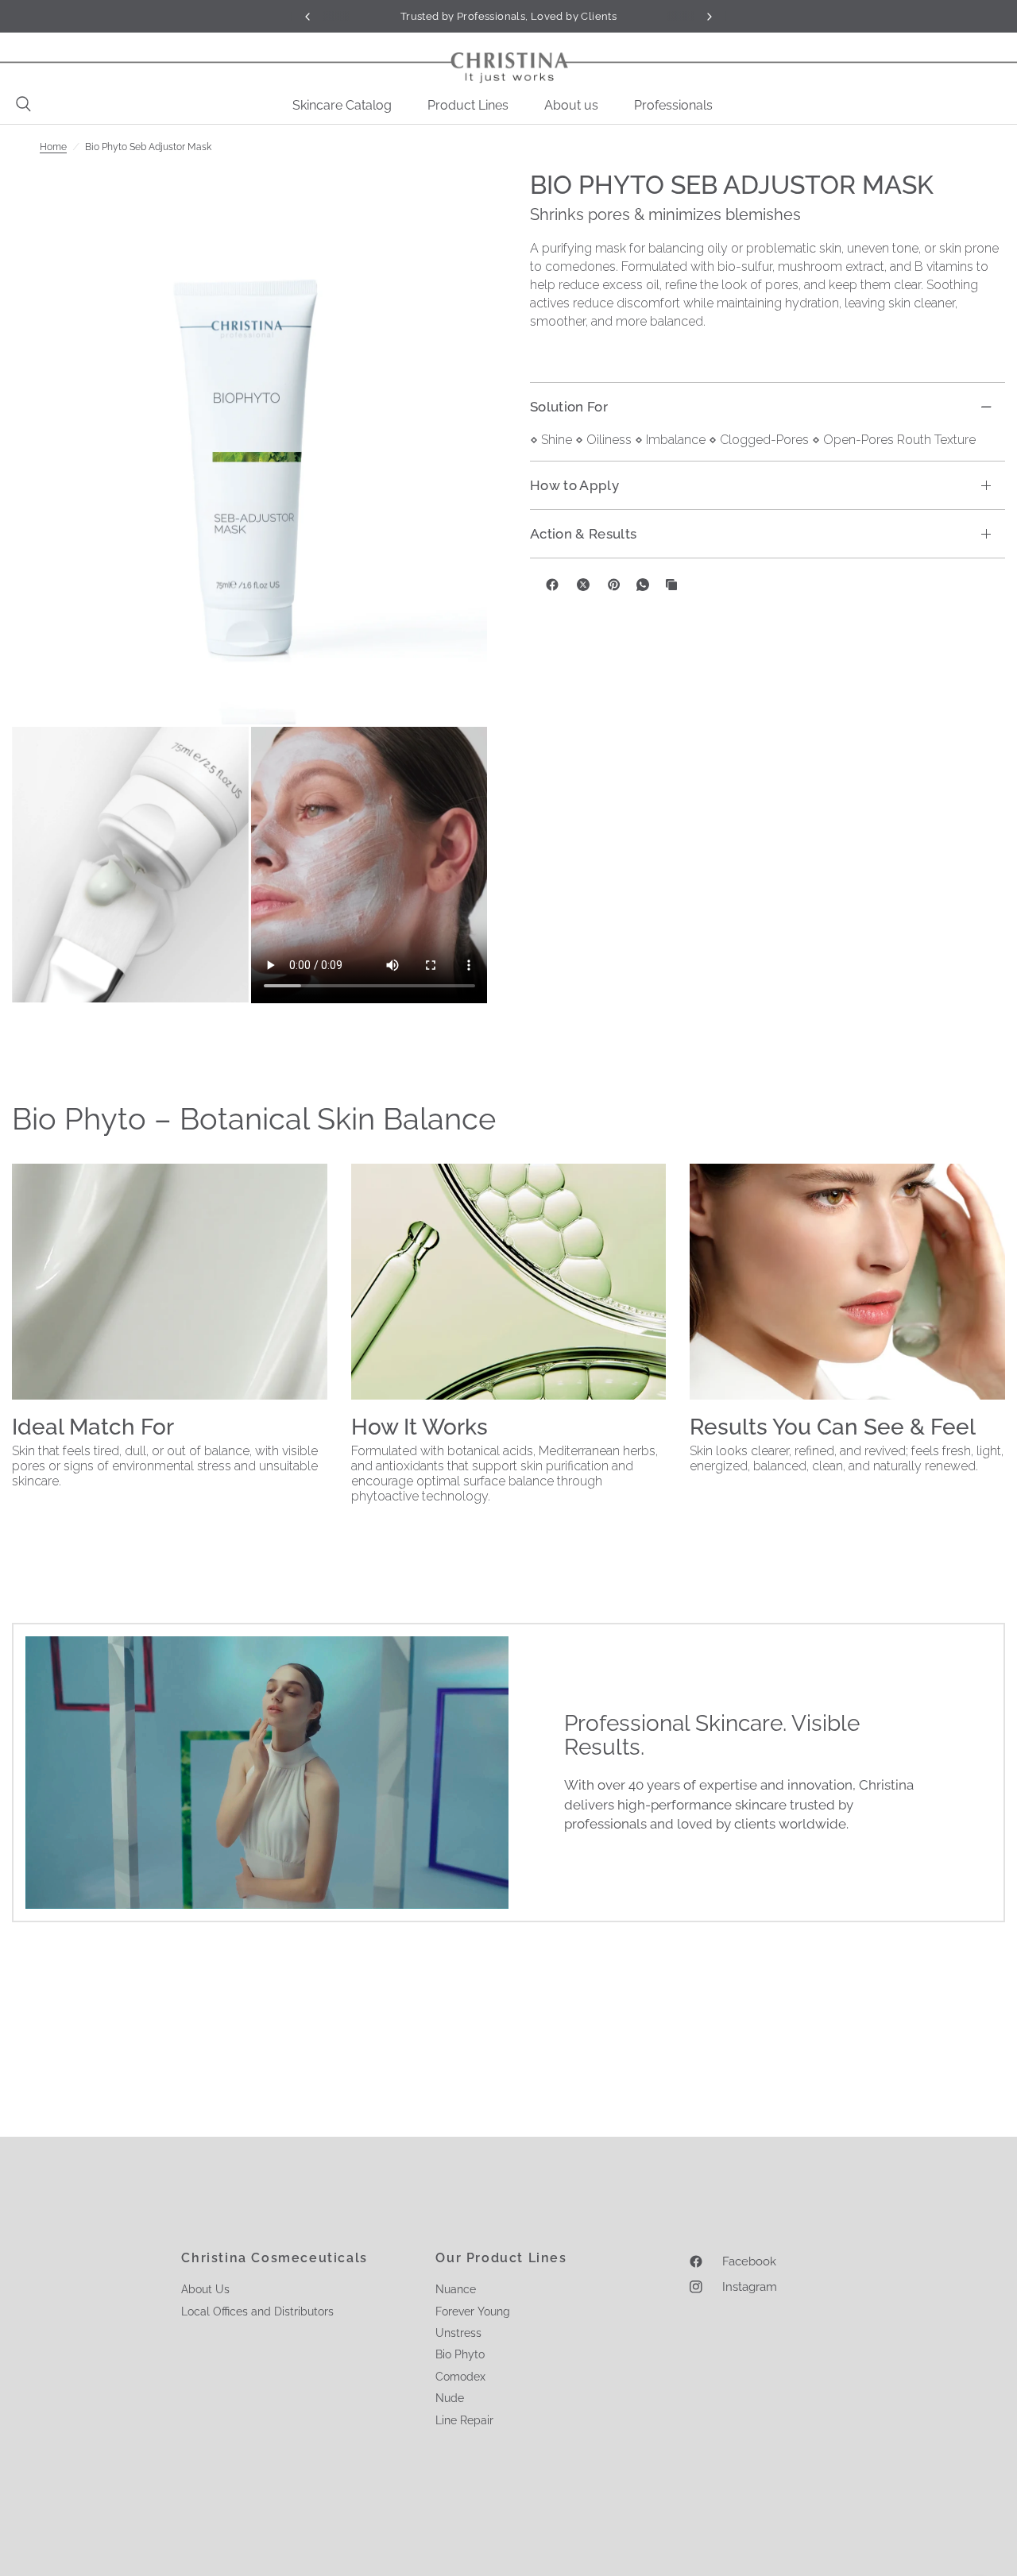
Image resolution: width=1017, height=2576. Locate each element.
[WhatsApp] (643, 585)
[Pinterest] (614, 585)
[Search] (19, 104)
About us (571, 105)
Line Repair (464, 2420)
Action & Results (583, 534)
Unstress (458, 2333)
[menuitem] (348, 106)
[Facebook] (552, 585)
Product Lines (468, 105)
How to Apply (574, 485)
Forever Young (473, 2311)
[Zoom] (249, 447)
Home (53, 147)
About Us (205, 2289)
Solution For (569, 407)
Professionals (673, 105)
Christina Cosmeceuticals (274, 2258)
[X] (583, 585)
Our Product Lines (501, 2258)
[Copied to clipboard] (671, 585)
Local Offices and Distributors (257, 2311)
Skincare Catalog (342, 105)
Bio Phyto (460, 2354)
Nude (450, 2398)
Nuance (456, 2289)
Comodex (460, 2377)
